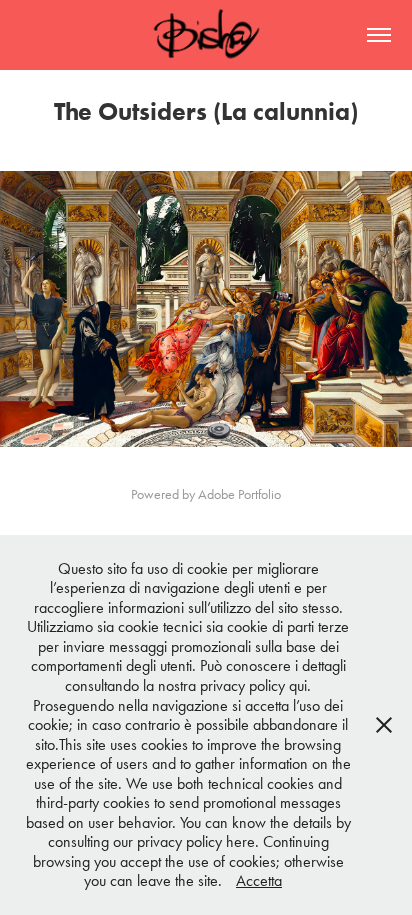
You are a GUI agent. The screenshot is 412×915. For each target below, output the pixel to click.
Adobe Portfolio (239, 494)
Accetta (259, 880)
